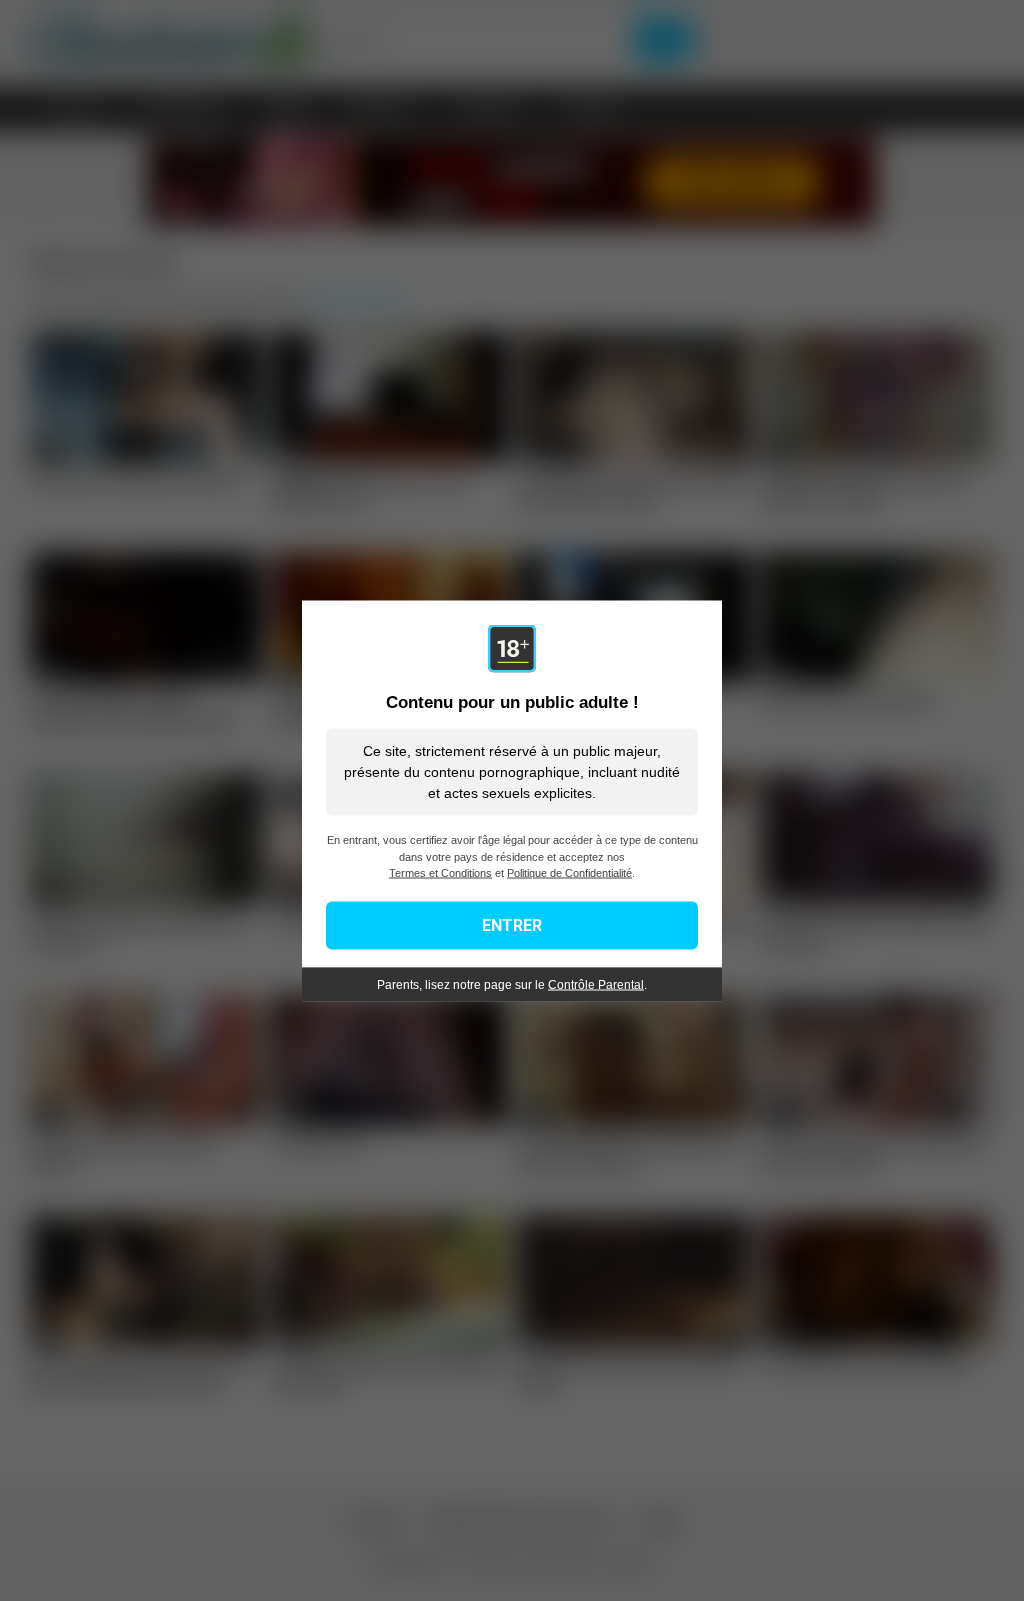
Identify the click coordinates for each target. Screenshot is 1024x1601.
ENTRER (512, 924)
